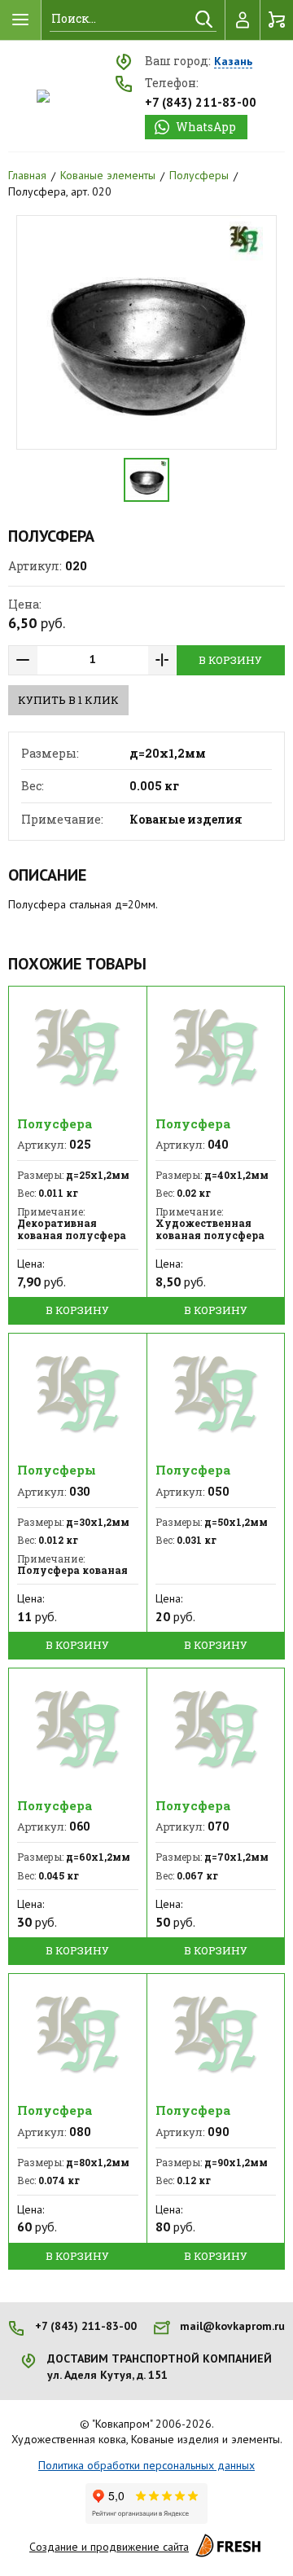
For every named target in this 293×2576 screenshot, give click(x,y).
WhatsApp (206, 127)
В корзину (230, 660)
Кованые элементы (108, 175)
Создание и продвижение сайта (109, 2547)
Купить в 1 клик (68, 700)
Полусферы (199, 175)
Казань (233, 62)
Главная (27, 175)
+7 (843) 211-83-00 (201, 102)
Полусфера (55, 1123)
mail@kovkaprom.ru (232, 2326)
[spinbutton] (93, 660)
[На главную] (43, 96)
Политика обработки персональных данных (146, 2465)
